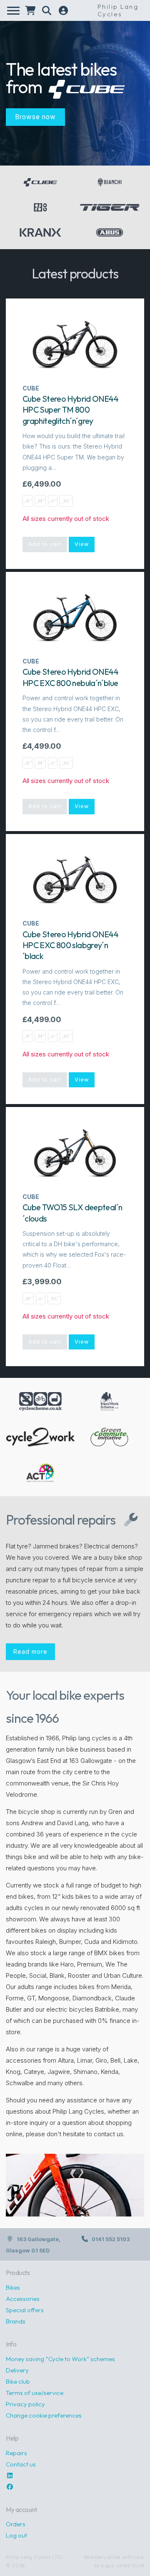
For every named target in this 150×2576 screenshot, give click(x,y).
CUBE (31, 388)
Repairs (16, 2453)
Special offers (25, 2310)
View (82, 544)
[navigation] (13, 11)
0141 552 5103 (111, 2239)
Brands (16, 2321)
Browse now (35, 117)
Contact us (21, 2464)
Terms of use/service (35, 2393)
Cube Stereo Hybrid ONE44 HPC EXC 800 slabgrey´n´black (70, 945)
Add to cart (45, 544)
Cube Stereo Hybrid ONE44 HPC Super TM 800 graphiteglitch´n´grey (70, 410)
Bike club (18, 2381)
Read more (30, 1651)
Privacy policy (25, 2404)
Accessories (23, 2299)
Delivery (17, 2370)
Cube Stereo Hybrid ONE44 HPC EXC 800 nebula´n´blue (70, 677)
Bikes (13, 2287)
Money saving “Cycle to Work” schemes (60, 2359)
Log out (16, 2535)
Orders (16, 2524)
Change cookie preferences (44, 2415)
